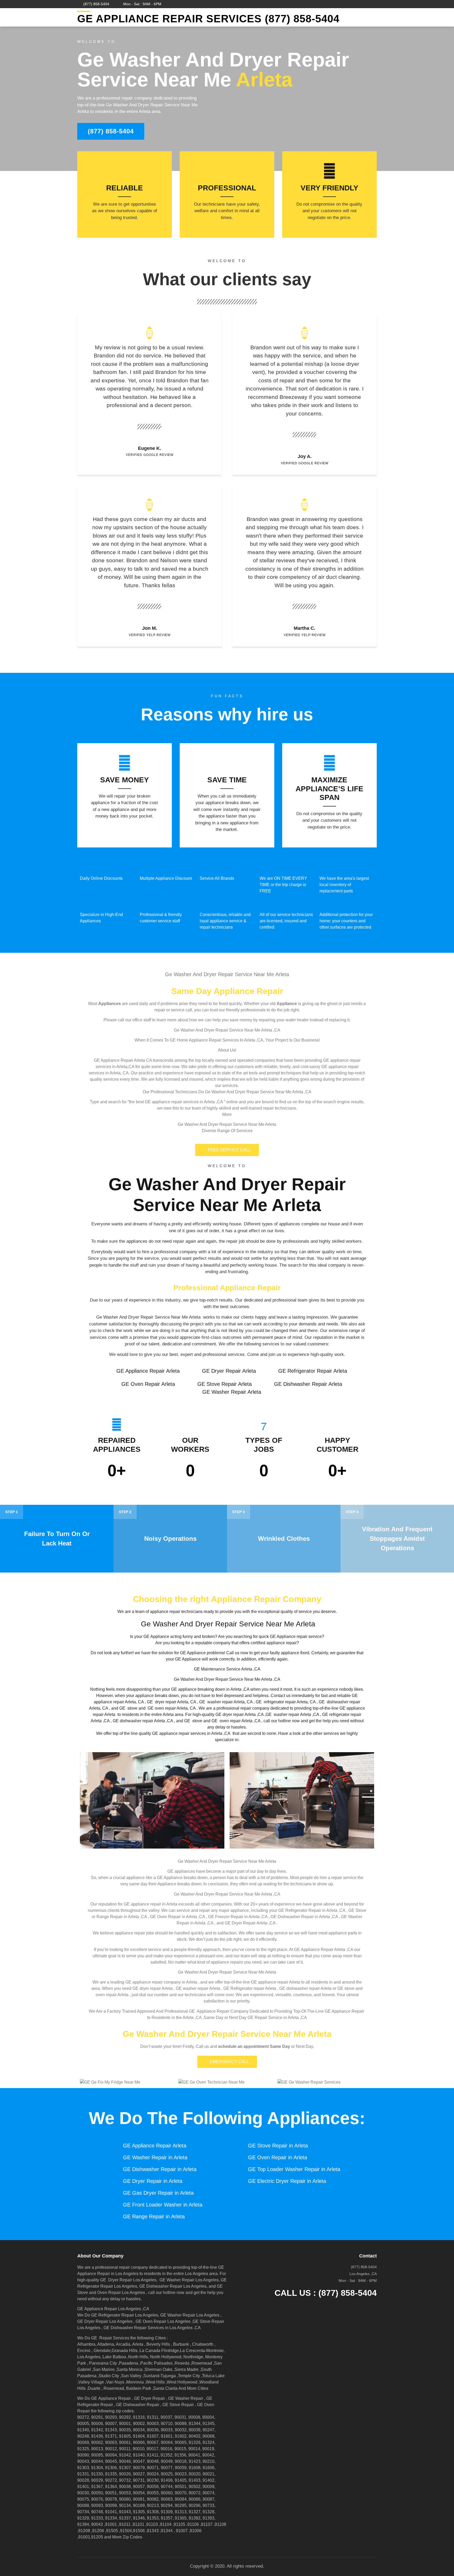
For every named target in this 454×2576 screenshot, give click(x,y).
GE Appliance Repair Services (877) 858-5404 (208, 19)
